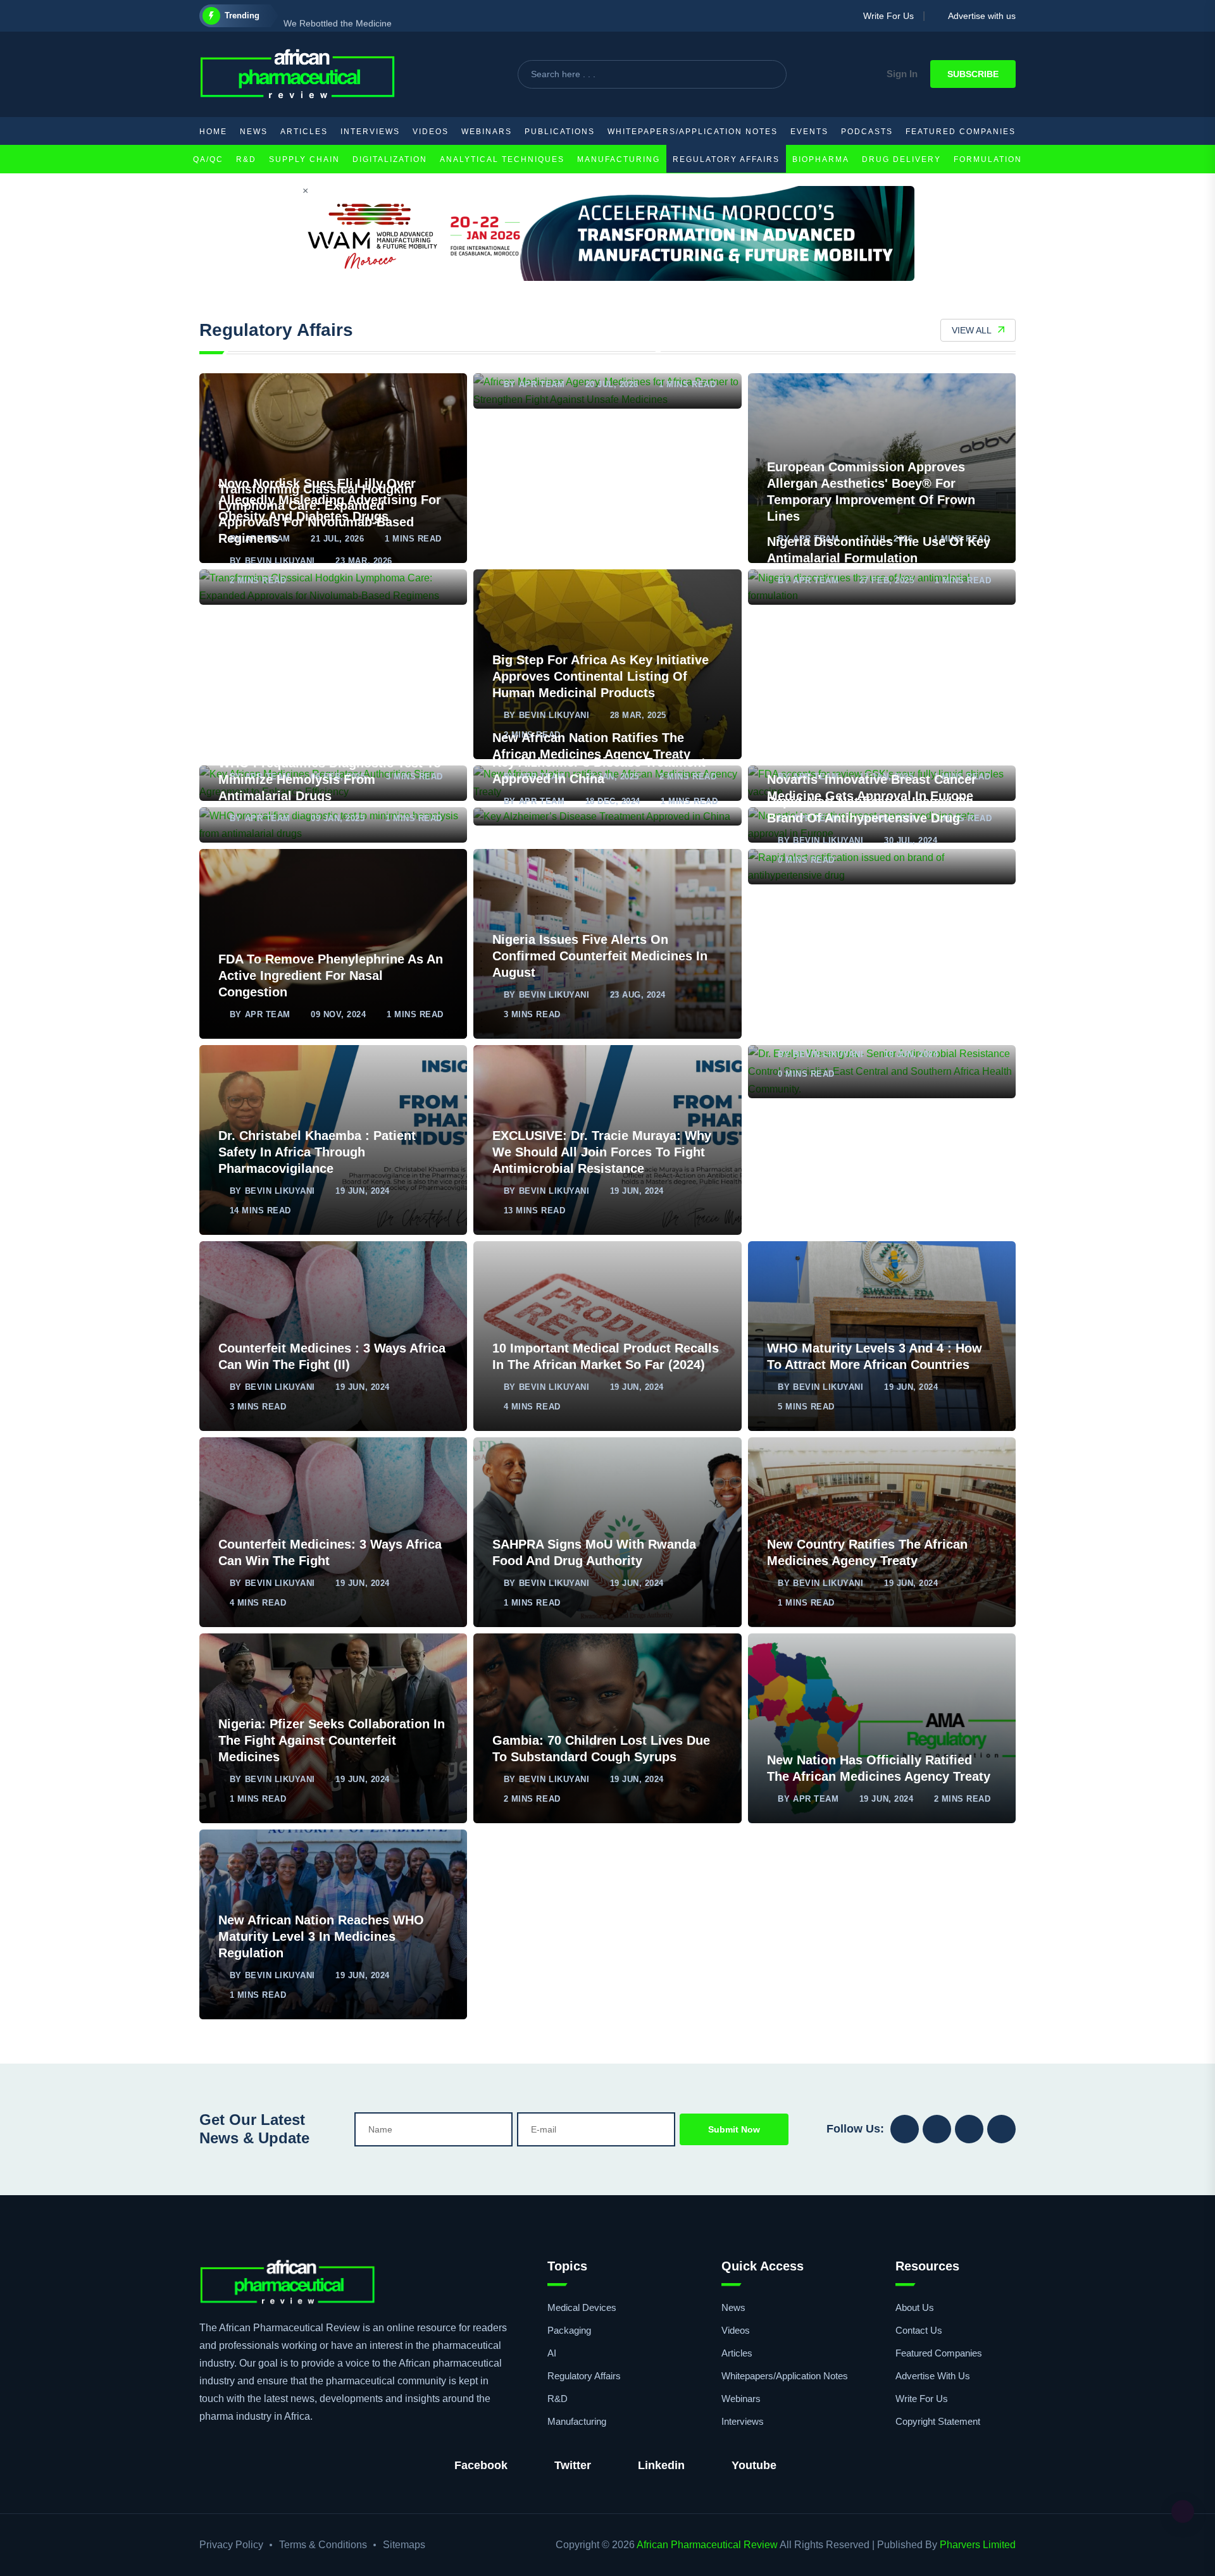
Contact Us (919, 2330)
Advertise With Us (933, 2376)
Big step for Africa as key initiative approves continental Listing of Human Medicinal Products (601, 676)
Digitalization (390, 159)
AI (552, 2353)
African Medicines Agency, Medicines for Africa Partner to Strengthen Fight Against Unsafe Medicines (605, 345)
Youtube (754, 2465)
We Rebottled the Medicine (338, 16)
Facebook (481, 2465)
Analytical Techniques (502, 159)
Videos (431, 132)
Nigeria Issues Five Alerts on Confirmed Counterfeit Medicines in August (600, 956)
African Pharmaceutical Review (707, 2545)
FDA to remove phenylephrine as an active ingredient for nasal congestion (331, 975)
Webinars (487, 132)
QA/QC (208, 159)
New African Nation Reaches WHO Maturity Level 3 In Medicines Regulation (321, 1936)
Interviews (370, 132)
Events (809, 132)
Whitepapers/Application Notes (693, 132)
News (254, 132)
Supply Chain (304, 159)
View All (972, 330)
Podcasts (867, 132)
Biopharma (821, 159)
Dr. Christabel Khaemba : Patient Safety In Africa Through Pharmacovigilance (317, 1152)
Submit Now (734, 2129)
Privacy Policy (231, 2545)
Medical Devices (582, 2307)
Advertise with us (978, 16)
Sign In (902, 74)
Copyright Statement (938, 2421)
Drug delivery (901, 159)
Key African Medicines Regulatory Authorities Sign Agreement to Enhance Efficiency (321, 738)
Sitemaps (404, 2545)
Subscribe (973, 74)
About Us (915, 2307)
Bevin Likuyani (280, 561)
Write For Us (885, 16)
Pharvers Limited (978, 2545)
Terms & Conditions (323, 2545)
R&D (246, 159)
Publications (560, 132)
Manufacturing (619, 159)
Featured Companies (961, 132)
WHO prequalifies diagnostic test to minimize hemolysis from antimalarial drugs (330, 779)
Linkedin (661, 2465)
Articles (304, 132)
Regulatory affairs (726, 159)
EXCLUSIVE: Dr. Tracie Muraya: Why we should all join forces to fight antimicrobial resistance (602, 1152)
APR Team (542, 384)
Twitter (573, 2465)
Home (213, 132)
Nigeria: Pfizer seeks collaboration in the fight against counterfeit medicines (332, 1740)
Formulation (988, 159)
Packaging (569, 2330)
